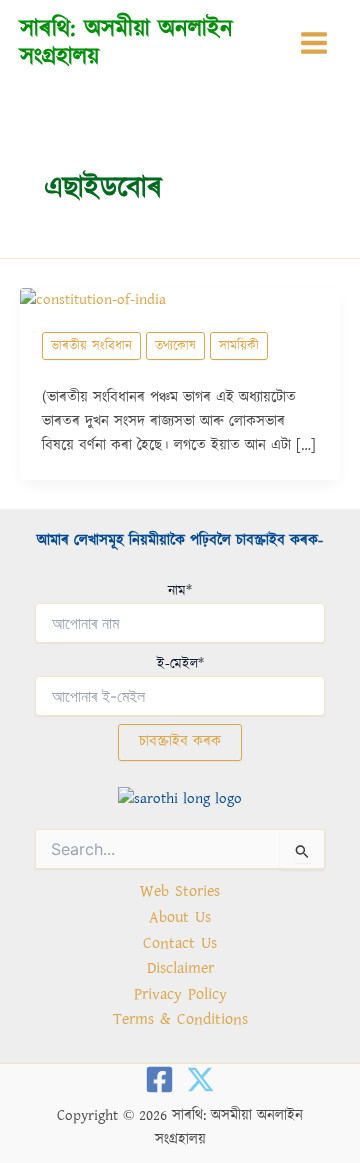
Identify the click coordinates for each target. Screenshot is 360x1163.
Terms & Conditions (180, 1019)
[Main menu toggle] (314, 43)
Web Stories (180, 891)
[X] (200, 1079)
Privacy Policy (180, 994)
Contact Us (180, 943)
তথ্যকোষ (175, 346)
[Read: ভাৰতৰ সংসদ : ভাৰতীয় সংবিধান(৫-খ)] (93, 299)
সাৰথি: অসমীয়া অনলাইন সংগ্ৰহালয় (126, 42)
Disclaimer (180, 968)
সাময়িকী (239, 346)
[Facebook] (159, 1079)
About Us (180, 917)
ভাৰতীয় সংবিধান (91, 346)
